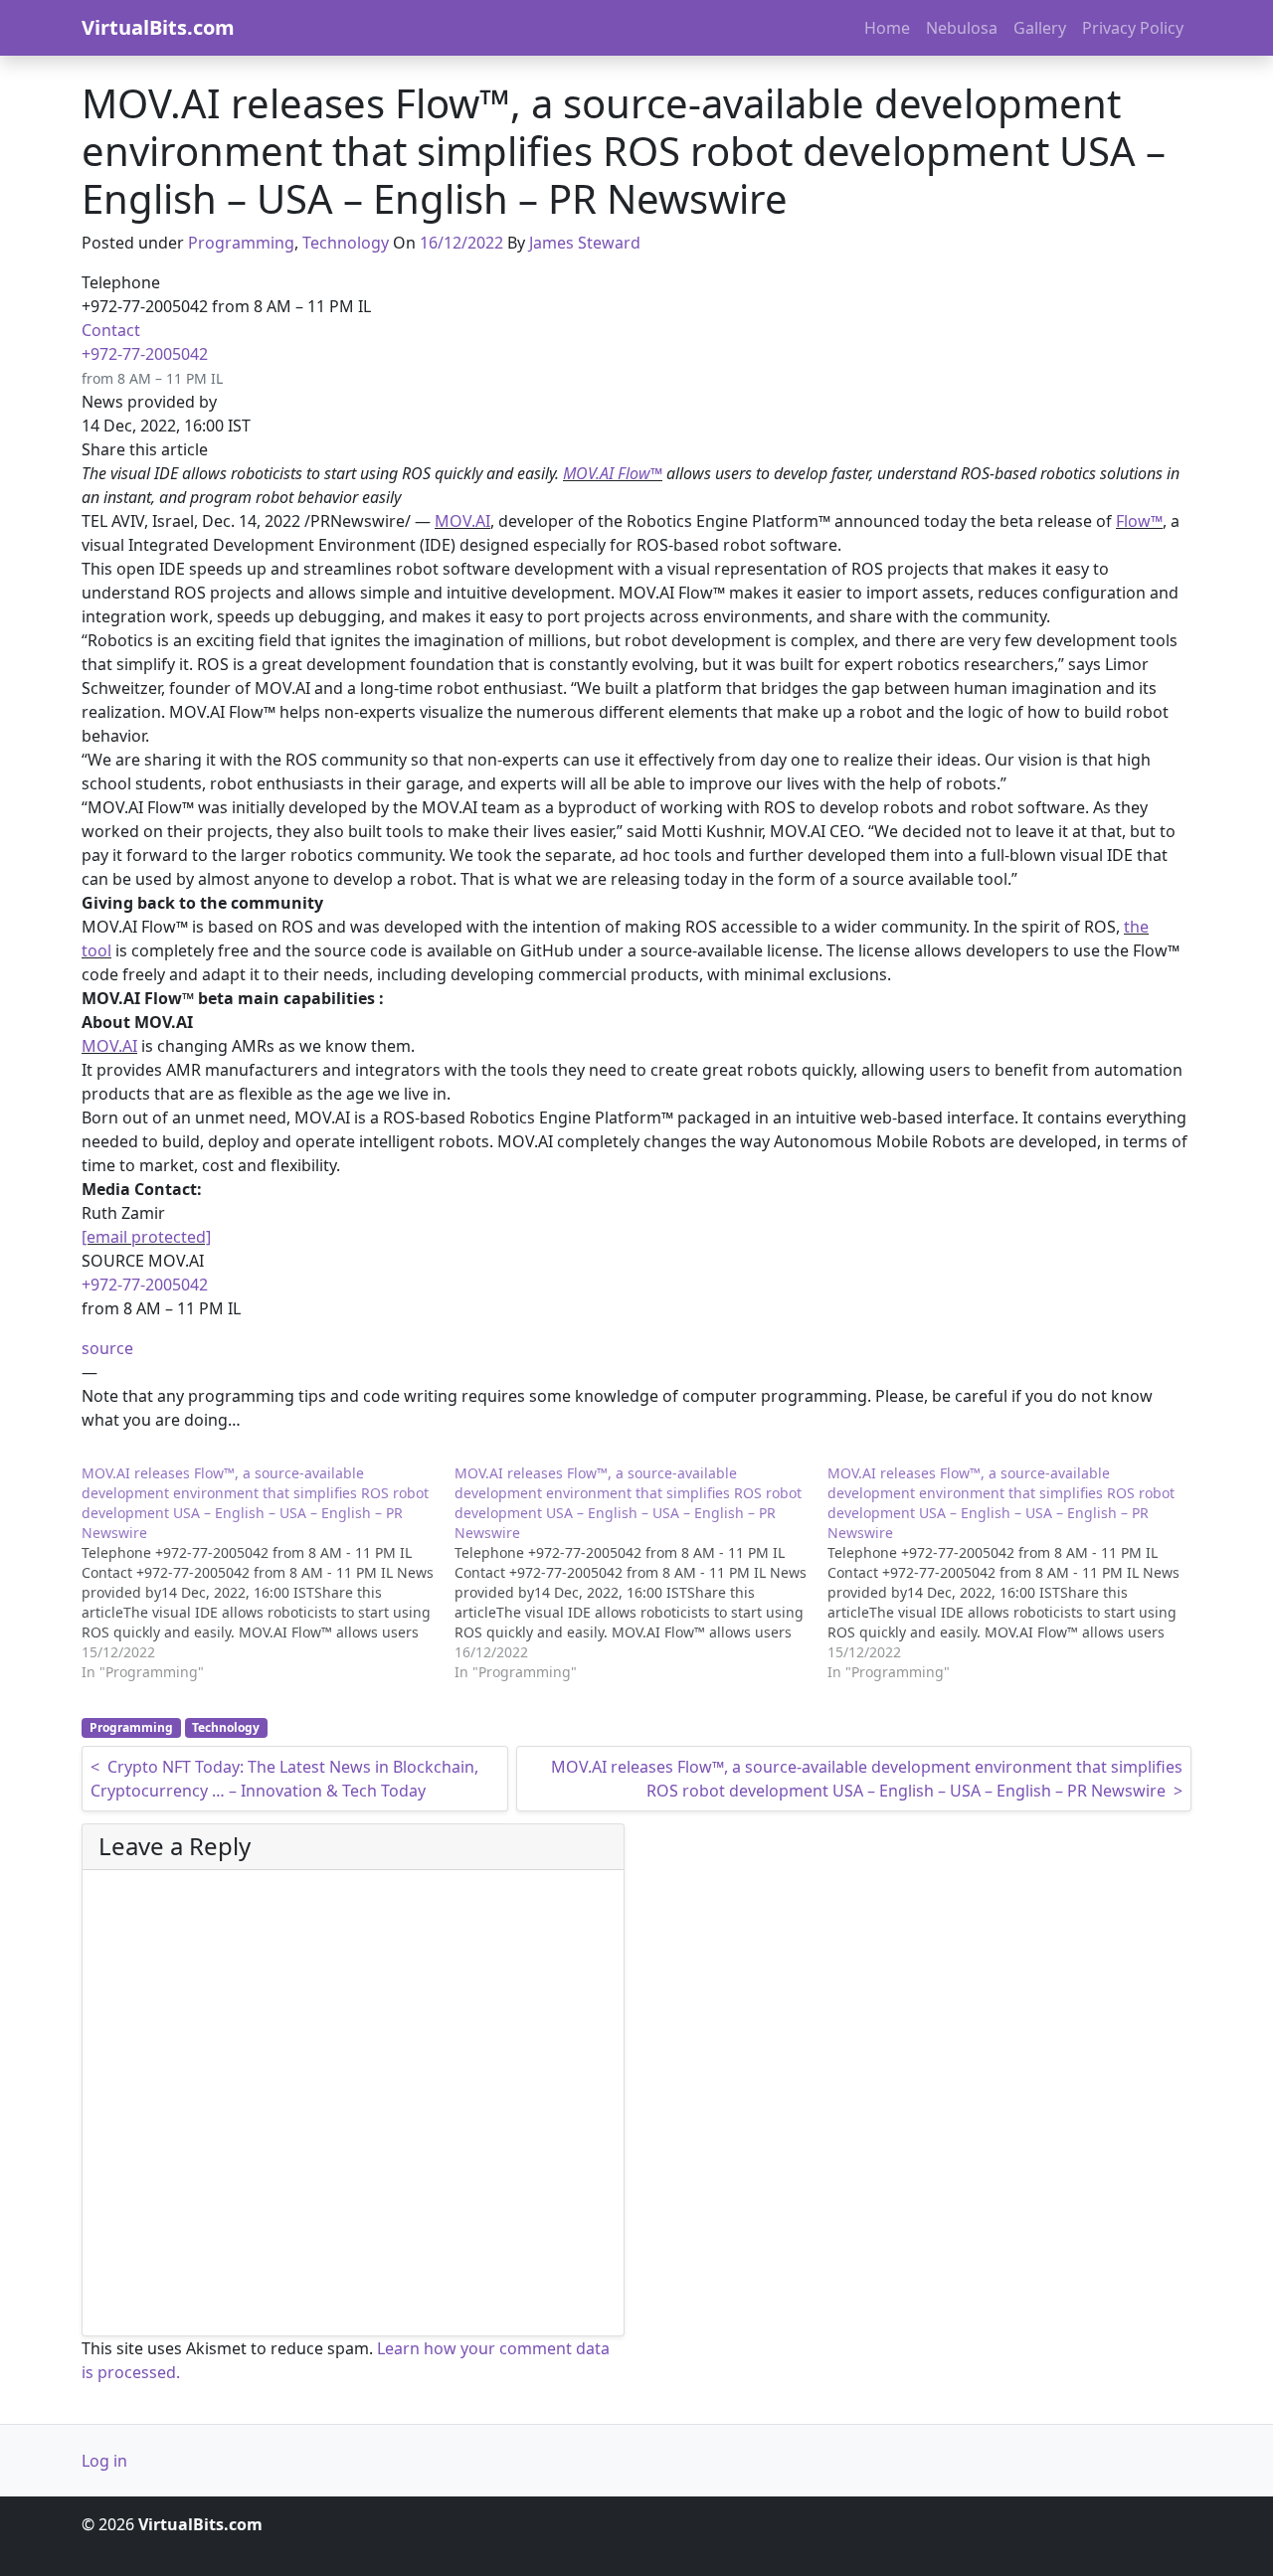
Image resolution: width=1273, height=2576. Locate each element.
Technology (346, 243)
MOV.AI (462, 521)
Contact (111, 330)
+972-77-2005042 (145, 354)
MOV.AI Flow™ (613, 473)
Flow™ (1139, 521)
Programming (241, 243)
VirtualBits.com (158, 27)
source (107, 1348)
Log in (104, 2461)
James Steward (585, 243)
